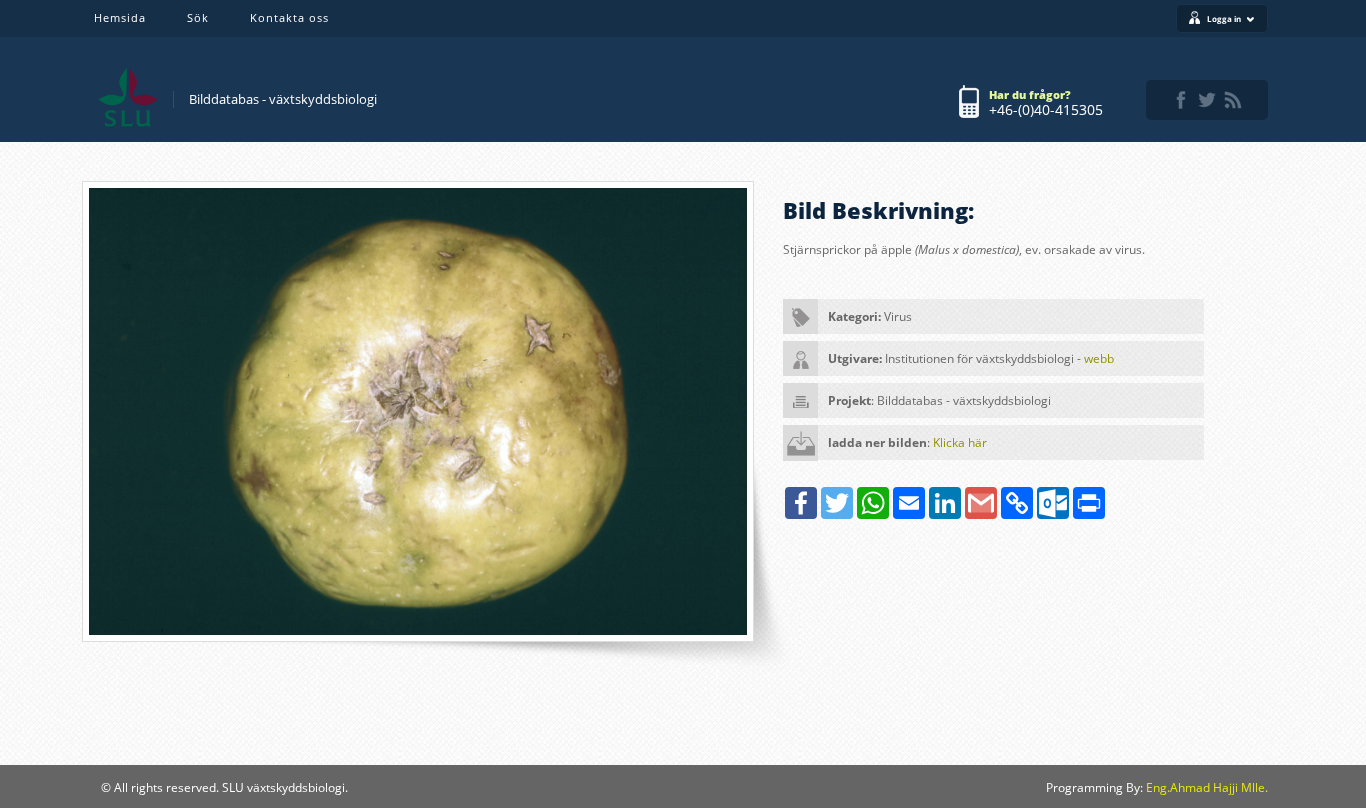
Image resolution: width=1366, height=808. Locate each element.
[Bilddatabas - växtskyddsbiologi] (128, 97)
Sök (198, 17)
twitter (1207, 100)
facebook (1181, 100)
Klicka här (960, 442)
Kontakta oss (289, 17)
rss (1233, 100)
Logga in (1224, 18)
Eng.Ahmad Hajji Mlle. (1207, 787)
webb (1099, 358)
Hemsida (120, 17)
